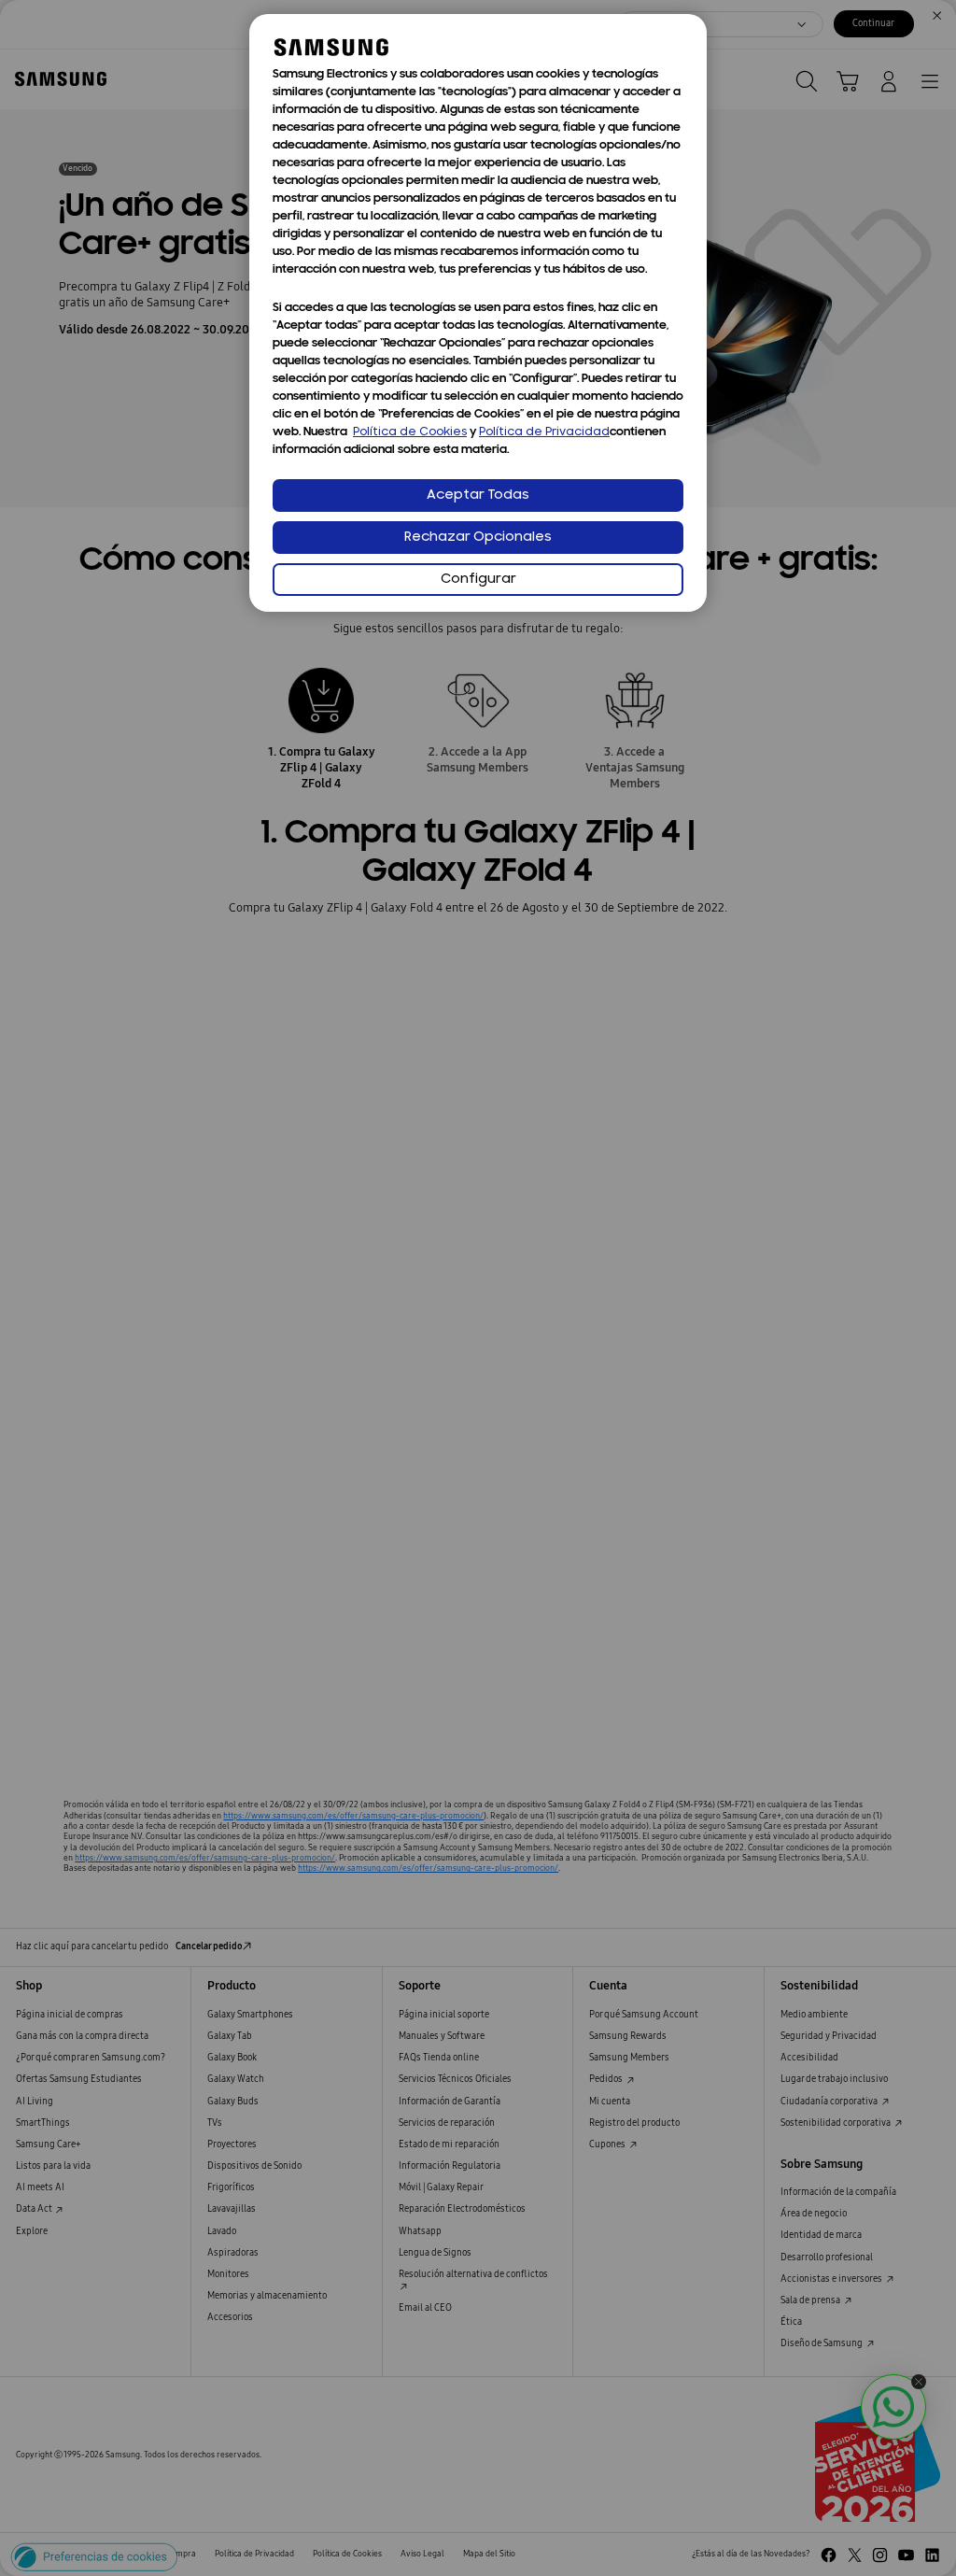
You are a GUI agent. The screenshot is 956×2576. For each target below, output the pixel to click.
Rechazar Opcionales (478, 538)
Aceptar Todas (478, 495)
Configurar (478, 580)
